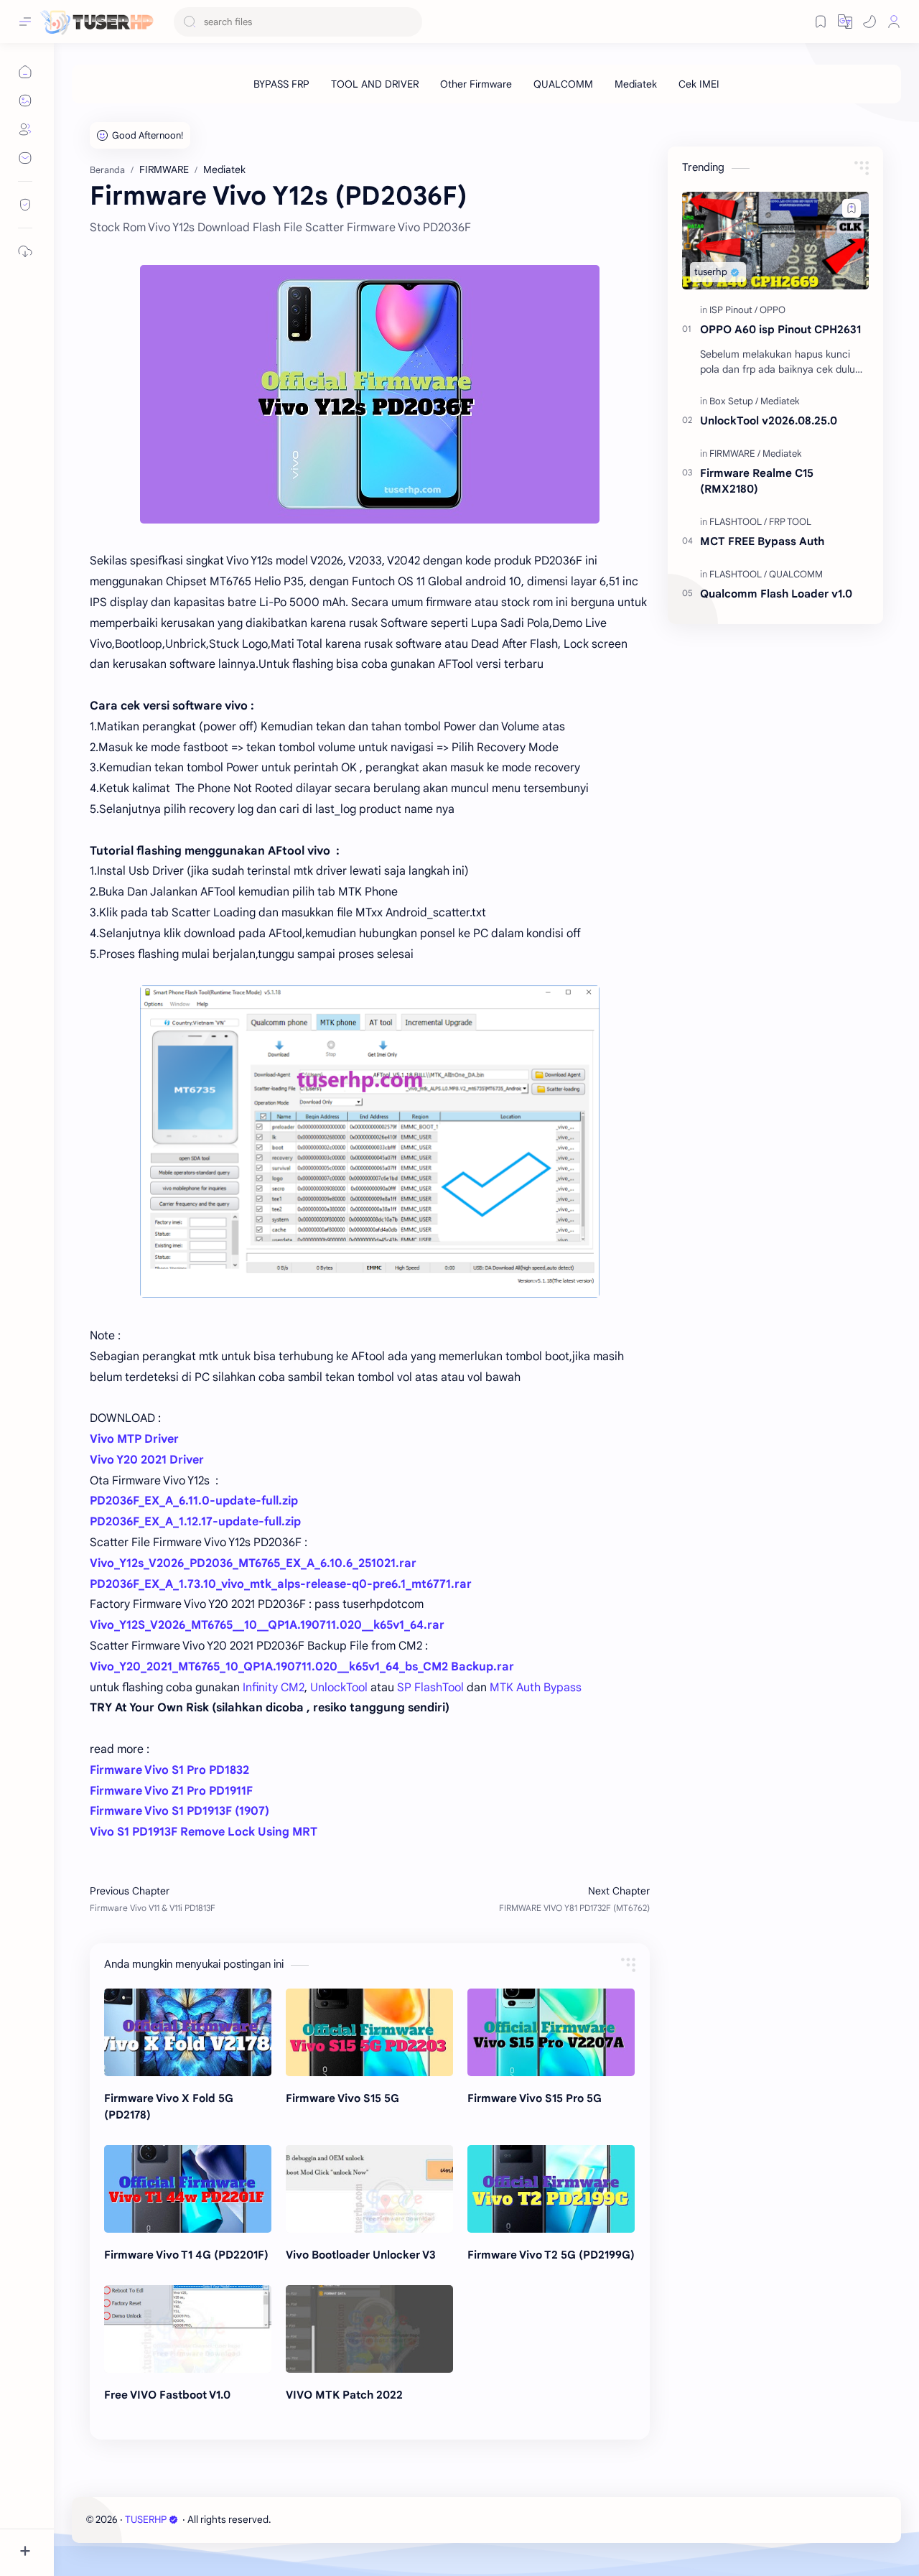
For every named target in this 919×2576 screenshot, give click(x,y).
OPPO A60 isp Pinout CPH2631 (780, 329)
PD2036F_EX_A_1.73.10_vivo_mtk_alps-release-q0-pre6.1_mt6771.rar (281, 1584)
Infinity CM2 (274, 1688)
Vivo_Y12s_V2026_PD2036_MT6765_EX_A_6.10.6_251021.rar (253, 1563)
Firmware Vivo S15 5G (342, 2098)
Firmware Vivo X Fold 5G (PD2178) (169, 2106)
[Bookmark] (821, 22)
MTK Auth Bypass (536, 1688)
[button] (869, 22)
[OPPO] (773, 310)
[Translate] (845, 22)
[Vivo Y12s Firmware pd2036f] (370, 394)
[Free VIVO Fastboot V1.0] (188, 2329)
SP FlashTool (430, 1688)
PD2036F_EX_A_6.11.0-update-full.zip (194, 1501)
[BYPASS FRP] (281, 84)
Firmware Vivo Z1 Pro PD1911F (171, 1791)
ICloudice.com (350, 2520)
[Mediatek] (636, 84)
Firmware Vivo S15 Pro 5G (535, 2098)
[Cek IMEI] (699, 84)
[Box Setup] (734, 401)
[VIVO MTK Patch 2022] (369, 2329)
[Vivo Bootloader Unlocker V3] (369, 2189)
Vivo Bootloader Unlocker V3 (361, 2255)
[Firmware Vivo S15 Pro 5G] (551, 2032)
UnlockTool (339, 1688)
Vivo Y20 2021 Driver (147, 1460)
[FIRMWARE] (735, 454)
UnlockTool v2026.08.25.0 (769, 420)
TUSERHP (146, 2520)
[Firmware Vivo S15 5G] (369, 2032)
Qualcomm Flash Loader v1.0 (776, 594)
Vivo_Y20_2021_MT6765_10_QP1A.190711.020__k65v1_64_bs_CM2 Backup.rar (302, 1667)
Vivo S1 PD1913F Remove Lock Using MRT (204, 1832)
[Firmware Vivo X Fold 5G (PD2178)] (188, 2032)
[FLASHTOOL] (738, 522)
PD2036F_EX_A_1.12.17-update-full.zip (195, 1522)
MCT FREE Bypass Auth (762, 541)
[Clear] (409, 22)
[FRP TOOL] (790, 522)
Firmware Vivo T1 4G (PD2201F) (186, 2255)
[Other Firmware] (476, 84)
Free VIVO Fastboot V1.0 (167, 2395)
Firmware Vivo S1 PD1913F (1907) (179, 1811)
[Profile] (894, 22)
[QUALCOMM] (563, 84)
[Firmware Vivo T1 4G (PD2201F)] (188, 2189)
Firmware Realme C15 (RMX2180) (757, 481)
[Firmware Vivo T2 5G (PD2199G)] (551, 2189)
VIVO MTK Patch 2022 (344, 2395)
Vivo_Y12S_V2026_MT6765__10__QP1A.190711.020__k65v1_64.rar (267, 1625)
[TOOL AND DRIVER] (375, 84)
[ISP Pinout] (733, 310)
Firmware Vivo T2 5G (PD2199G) (551, 2255)
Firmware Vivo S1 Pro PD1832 (169, 1770)
